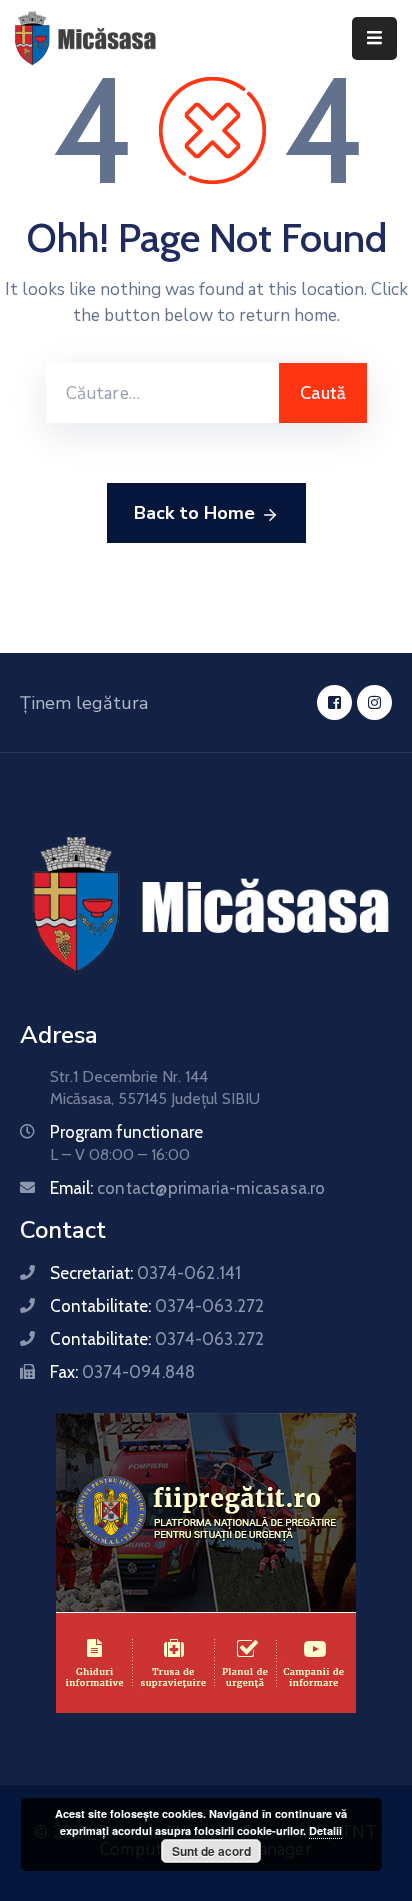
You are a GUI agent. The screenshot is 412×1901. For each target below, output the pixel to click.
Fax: (122, 1372)
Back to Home (194, 513)
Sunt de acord (211, 1851)
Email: (188, 1188)
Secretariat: (145, 1273)
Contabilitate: (157, 1306)
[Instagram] (374, 702)
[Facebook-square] (334, 702)
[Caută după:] (162, 393)
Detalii (325, 1830)
